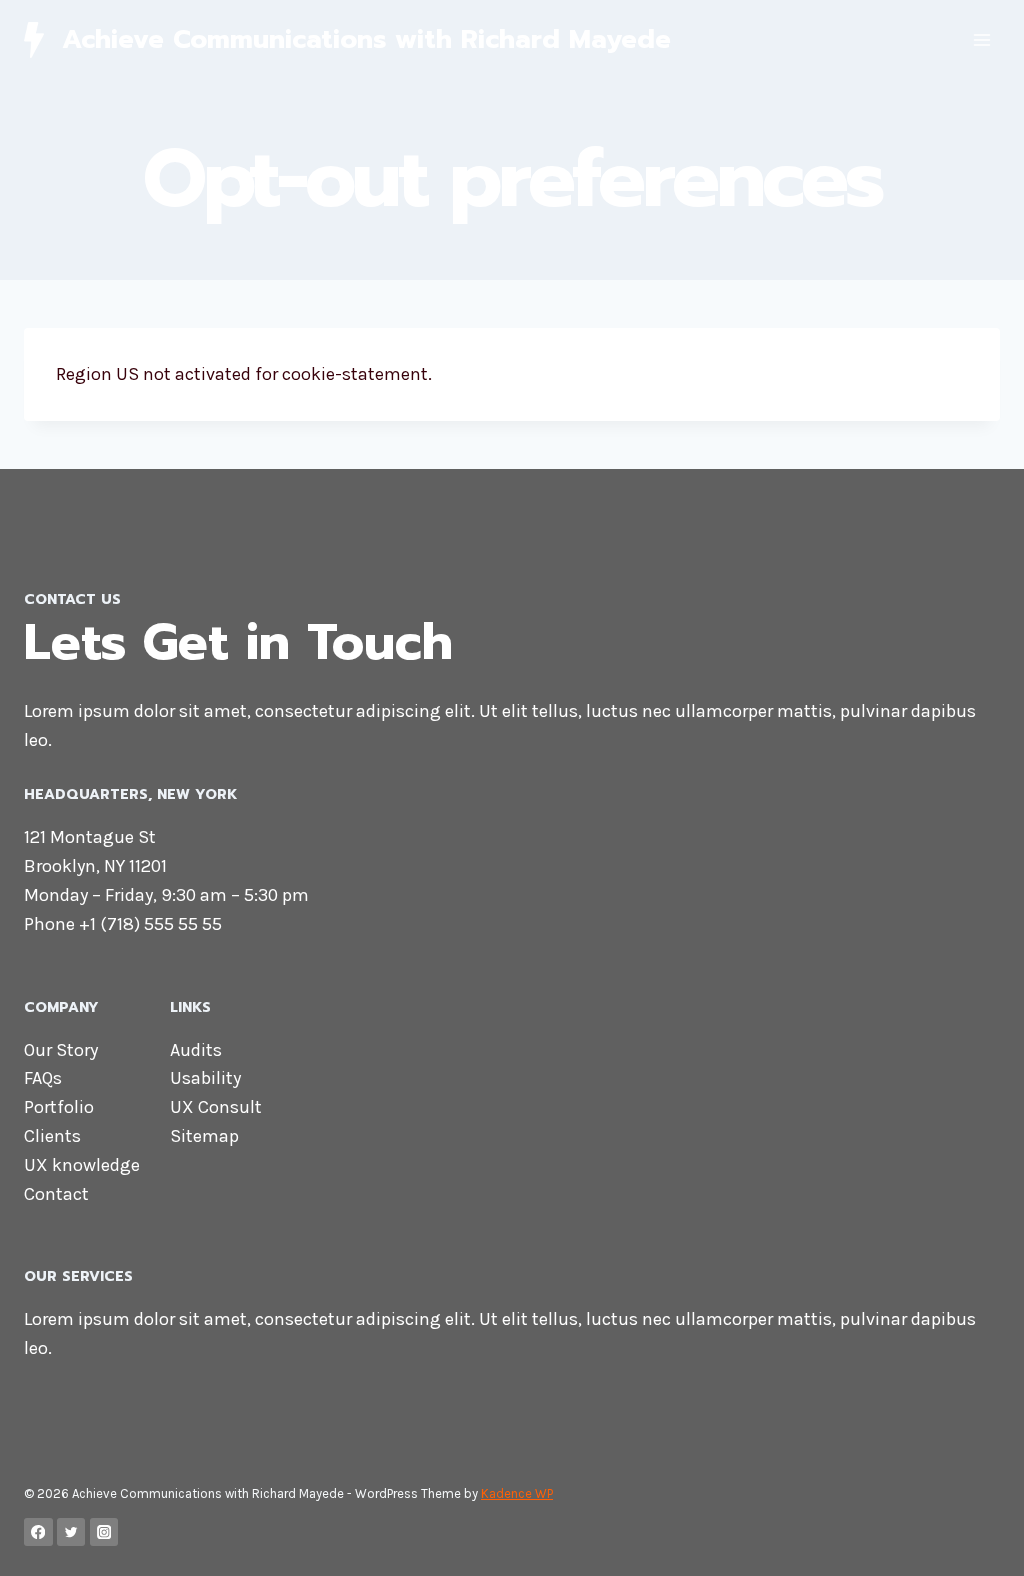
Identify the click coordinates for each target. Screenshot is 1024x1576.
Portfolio (59, 1107)
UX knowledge (82, 1165)
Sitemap (204, 1136)
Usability (205, 1078)
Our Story (61, 1050)
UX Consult (216, 1107)
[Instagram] (104, 1532)
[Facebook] (38, 1532)
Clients (52, 1136)
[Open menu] (981, 39)
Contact (56, 1194)
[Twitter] (71, 1532)
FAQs (43, 1078)
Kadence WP (517, 1493)
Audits (196, 1050)
